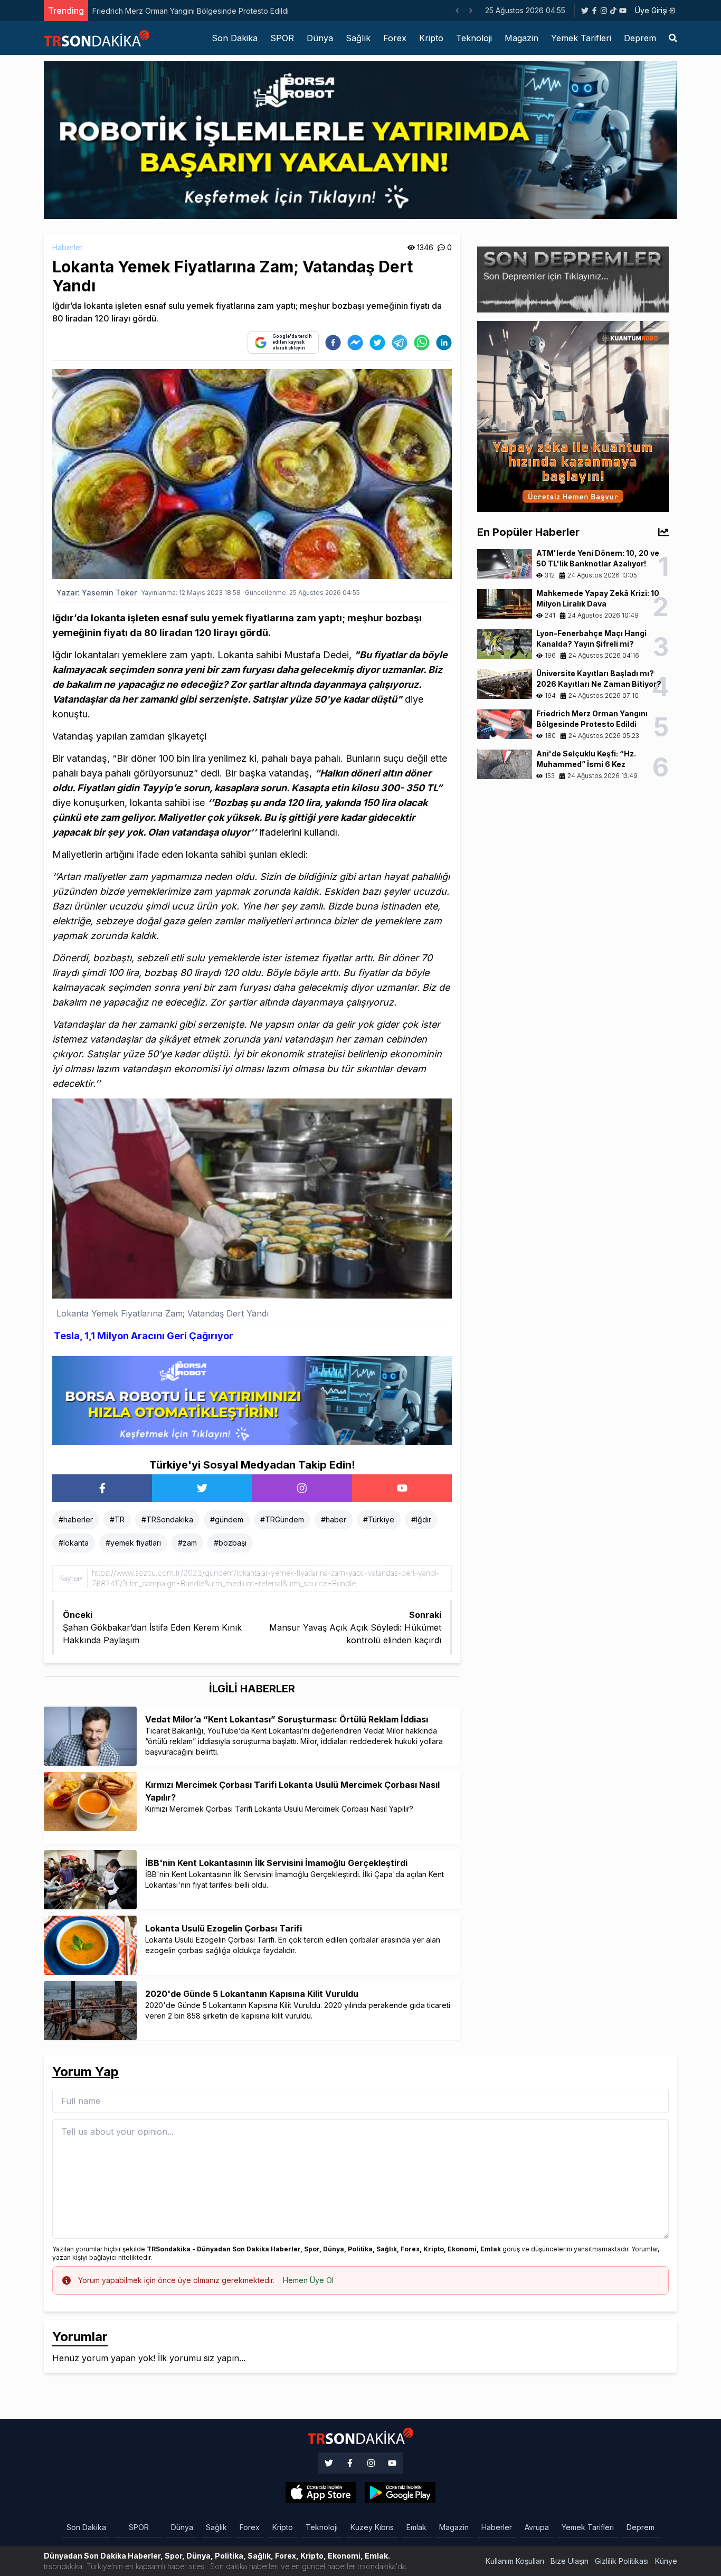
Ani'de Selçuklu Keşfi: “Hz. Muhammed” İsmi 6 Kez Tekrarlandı (200, 11)
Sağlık (358, 38)
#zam (187, 1543)
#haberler (76, 1519)
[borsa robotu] (360, 139)
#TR (117, 1519)
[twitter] (377, 343)
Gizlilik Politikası (622, 2561)
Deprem (640, 38)
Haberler (68, 247)
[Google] (321, 2493)
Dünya (320, 38)
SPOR (282, 38)
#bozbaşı (230, 1543)
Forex (395, 38)
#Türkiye (379, 1519)
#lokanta (74, 1543)
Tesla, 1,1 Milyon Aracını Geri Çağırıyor (144, 1336)
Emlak (416, 2527)
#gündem (227, 1519)
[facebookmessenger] (355, 343)
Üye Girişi (651, 10)
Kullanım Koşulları (515, 2561)
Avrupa (537, 2527)
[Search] (673, 38)
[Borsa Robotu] (252, 1399)
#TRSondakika (167, 1519)
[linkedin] (444, 343)
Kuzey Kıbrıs (372, 2527)
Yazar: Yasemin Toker (97, 593)
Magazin (521, 38)
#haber (334, 1519)
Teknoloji (474, 38)
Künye (666, 2561)
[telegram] (400, 343)
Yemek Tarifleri (581, 38)
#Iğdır (421, 1519)
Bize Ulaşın (570, 2561)
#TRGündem (282, 1519)
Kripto (431, 38)
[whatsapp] (422, 343)
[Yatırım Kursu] (573, 415)
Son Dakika (235, 38)
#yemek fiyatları (133, 1543)
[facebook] (333, 343)
